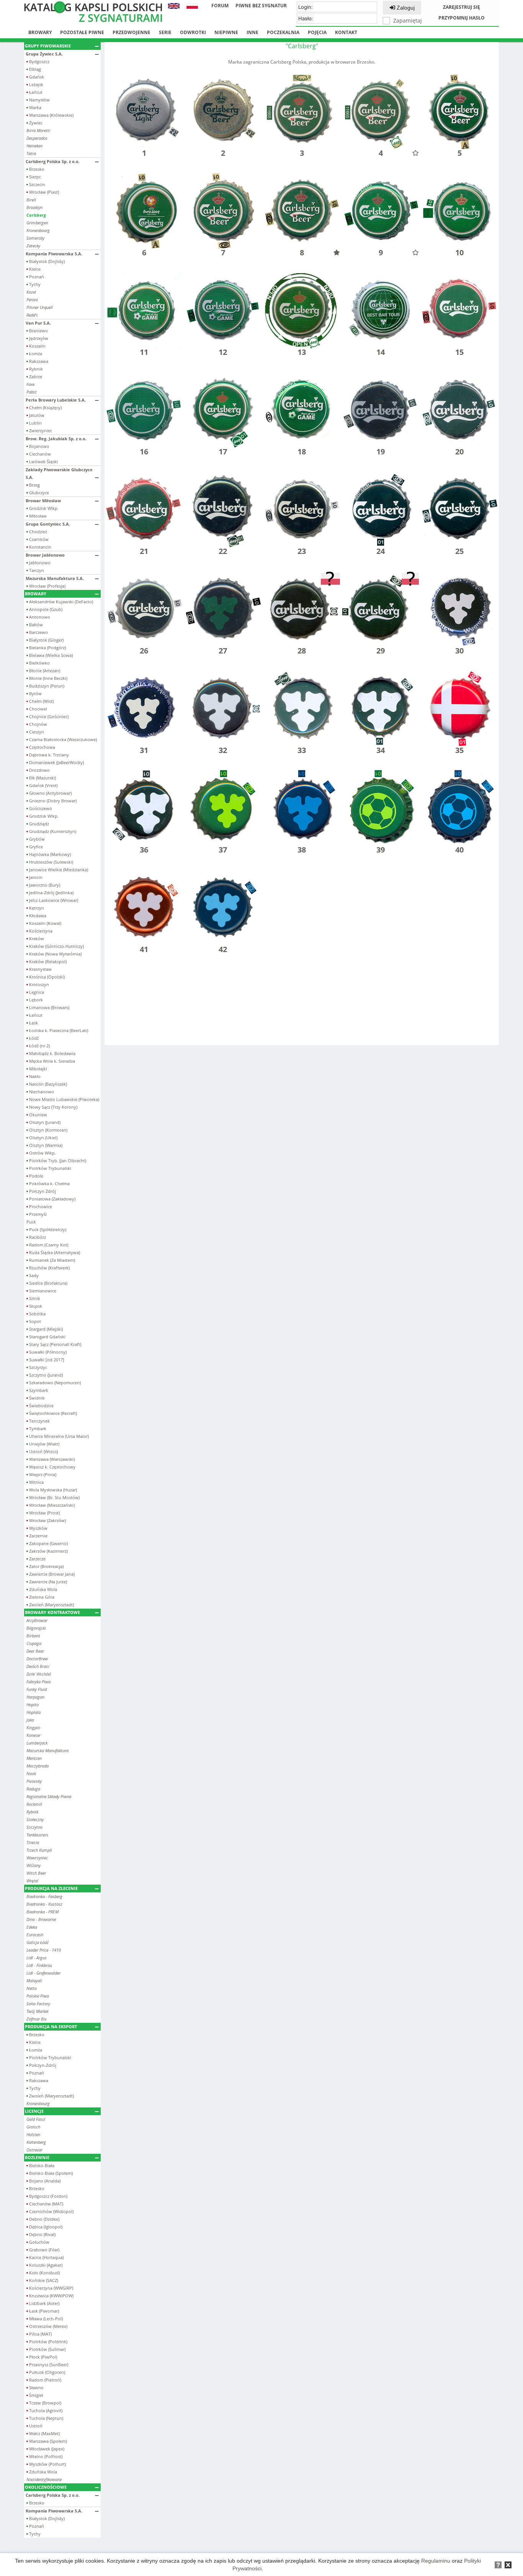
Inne (253, 32)
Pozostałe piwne (82, 32)
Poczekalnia (283, 32)
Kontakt (346, 32)
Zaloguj (405, 8)
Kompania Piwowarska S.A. (54, 254)
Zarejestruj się (462, 7)
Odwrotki (193, 32)
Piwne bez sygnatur (261, 6)
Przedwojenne (132, 32)
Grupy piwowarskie (48, 46)
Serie (165, 32)
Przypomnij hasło (462, 18)
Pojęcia (317, 32)
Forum (220, 6)
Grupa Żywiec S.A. (44, 54)
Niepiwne (226, 32)
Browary (40, 32)
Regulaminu (436, 2561)
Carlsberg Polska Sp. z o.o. (53, 161)
